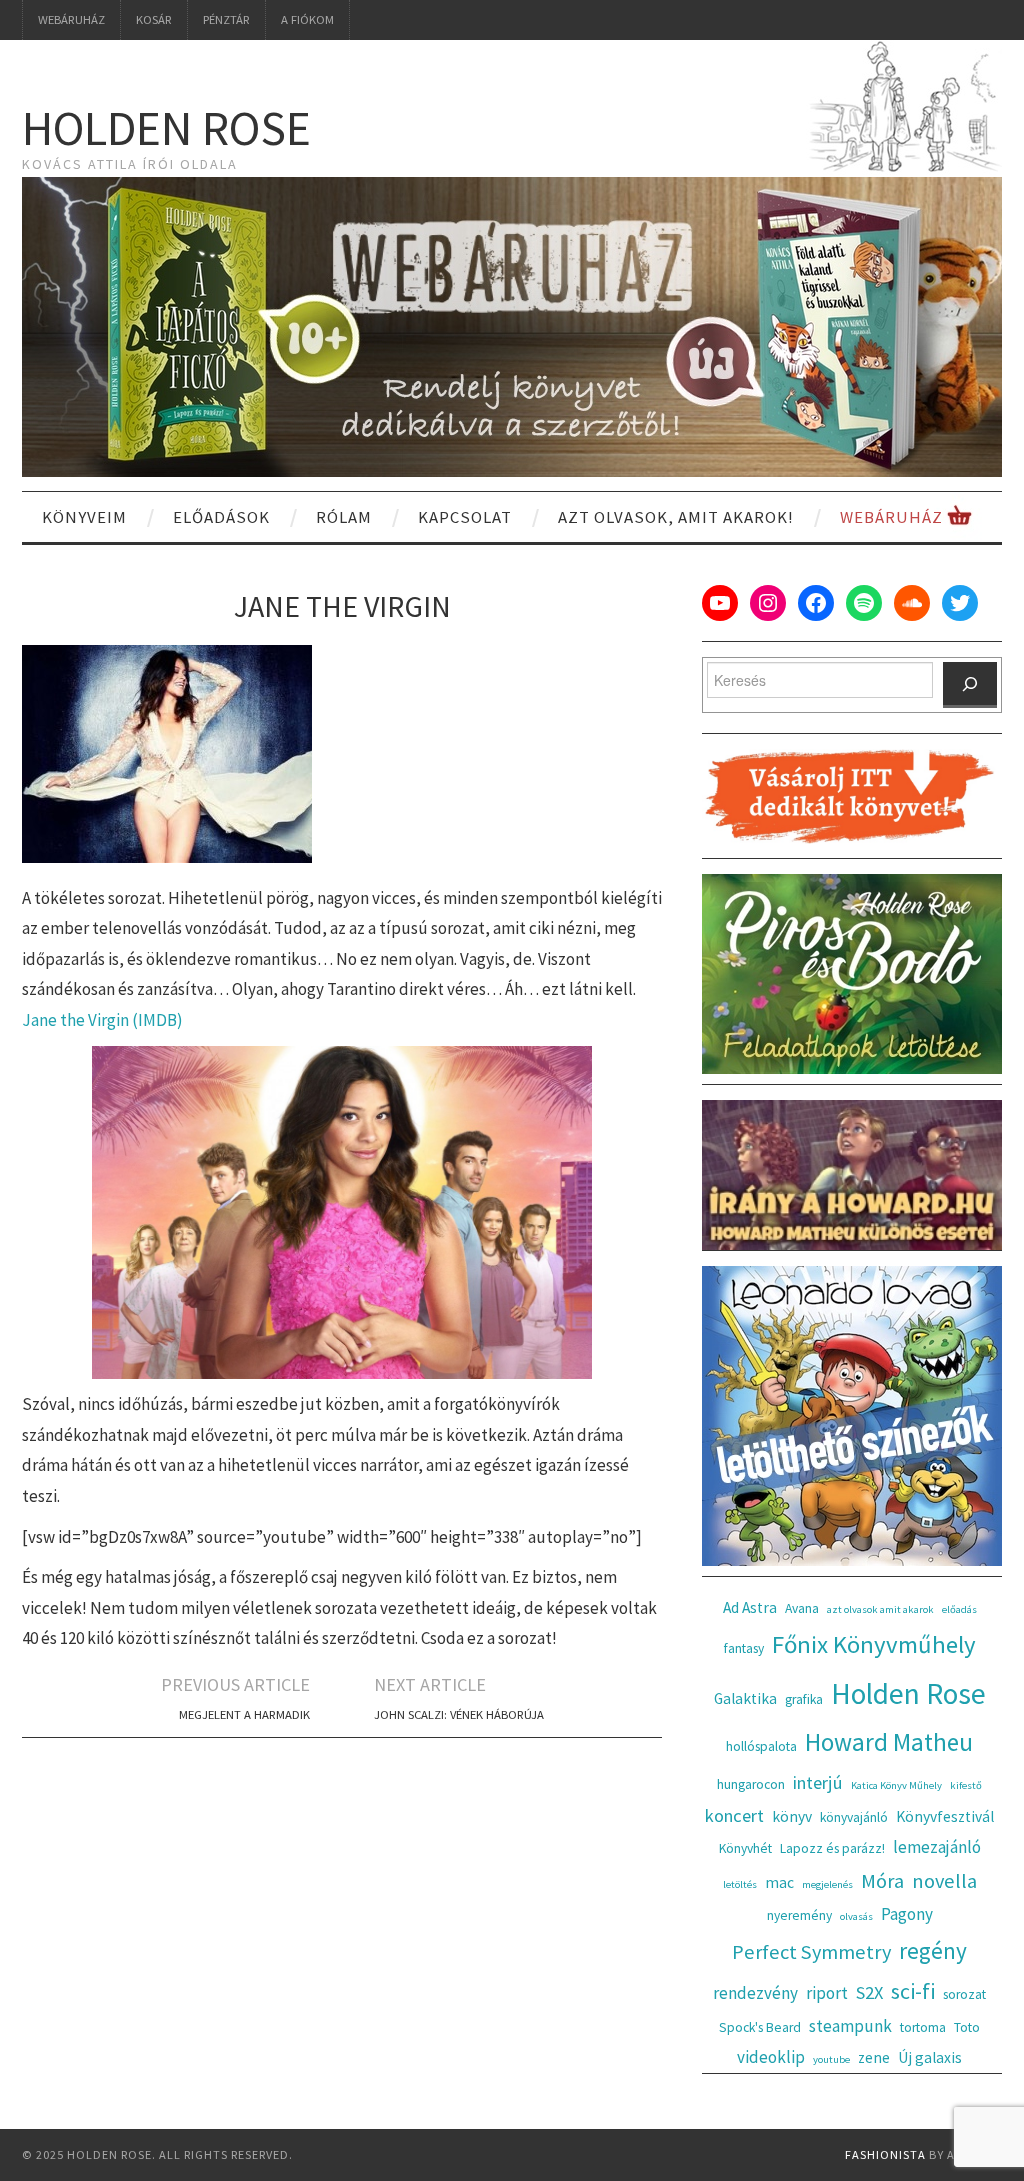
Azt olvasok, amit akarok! (676, 517)
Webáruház (71, 19)
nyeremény (799, 1915)
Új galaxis (930, 2057)
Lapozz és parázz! (832, 1848)
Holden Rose (166, 128)
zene (874, 2057)
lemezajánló (937, 1847)
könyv (792, 1816)
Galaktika (745, 1698)
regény (933, 1950)
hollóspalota (761, 1746)
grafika (804, 1699)
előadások (221, 517)
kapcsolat (465, 517)
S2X (869, 1992)
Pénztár (226, 19)
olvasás (856, 1916)
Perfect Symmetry (811, 1952)
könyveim (84, 517)
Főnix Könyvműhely (874, 1644)
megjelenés (827, 1884)
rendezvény (755, 1993)
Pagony (907, 1914)
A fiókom (307, 19)
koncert (734, 1815)
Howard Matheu (889, 1742)
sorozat (964, 1994)
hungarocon (751, 1784)
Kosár (154, 19)
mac (779, 1882)
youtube (831, 2059)
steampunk (850, 2026)
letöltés (740, 1884)
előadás (959, 1609)
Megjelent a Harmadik (244, 1714)
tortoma (923, 2027)
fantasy (744, 1648)
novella (944, 1881)
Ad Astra (750, 1607)
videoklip (771, 2057)
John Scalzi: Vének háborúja (459, 1714)
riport (827, 1993)
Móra (882, 1881)
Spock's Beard (760, 2027)
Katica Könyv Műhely (896, 1785)
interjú (818, 1782)
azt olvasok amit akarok (880, 1609)
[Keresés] (970, 685)
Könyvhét (745, 1848)
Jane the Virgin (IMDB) (102, 1020)
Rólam (344, 517)
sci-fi (913, 1991)
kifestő (966, 1785)
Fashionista (885, 2154)
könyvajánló (854, 1817)
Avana (802, 1608)
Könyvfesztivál (945, 1816)
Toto (967, 2027)
